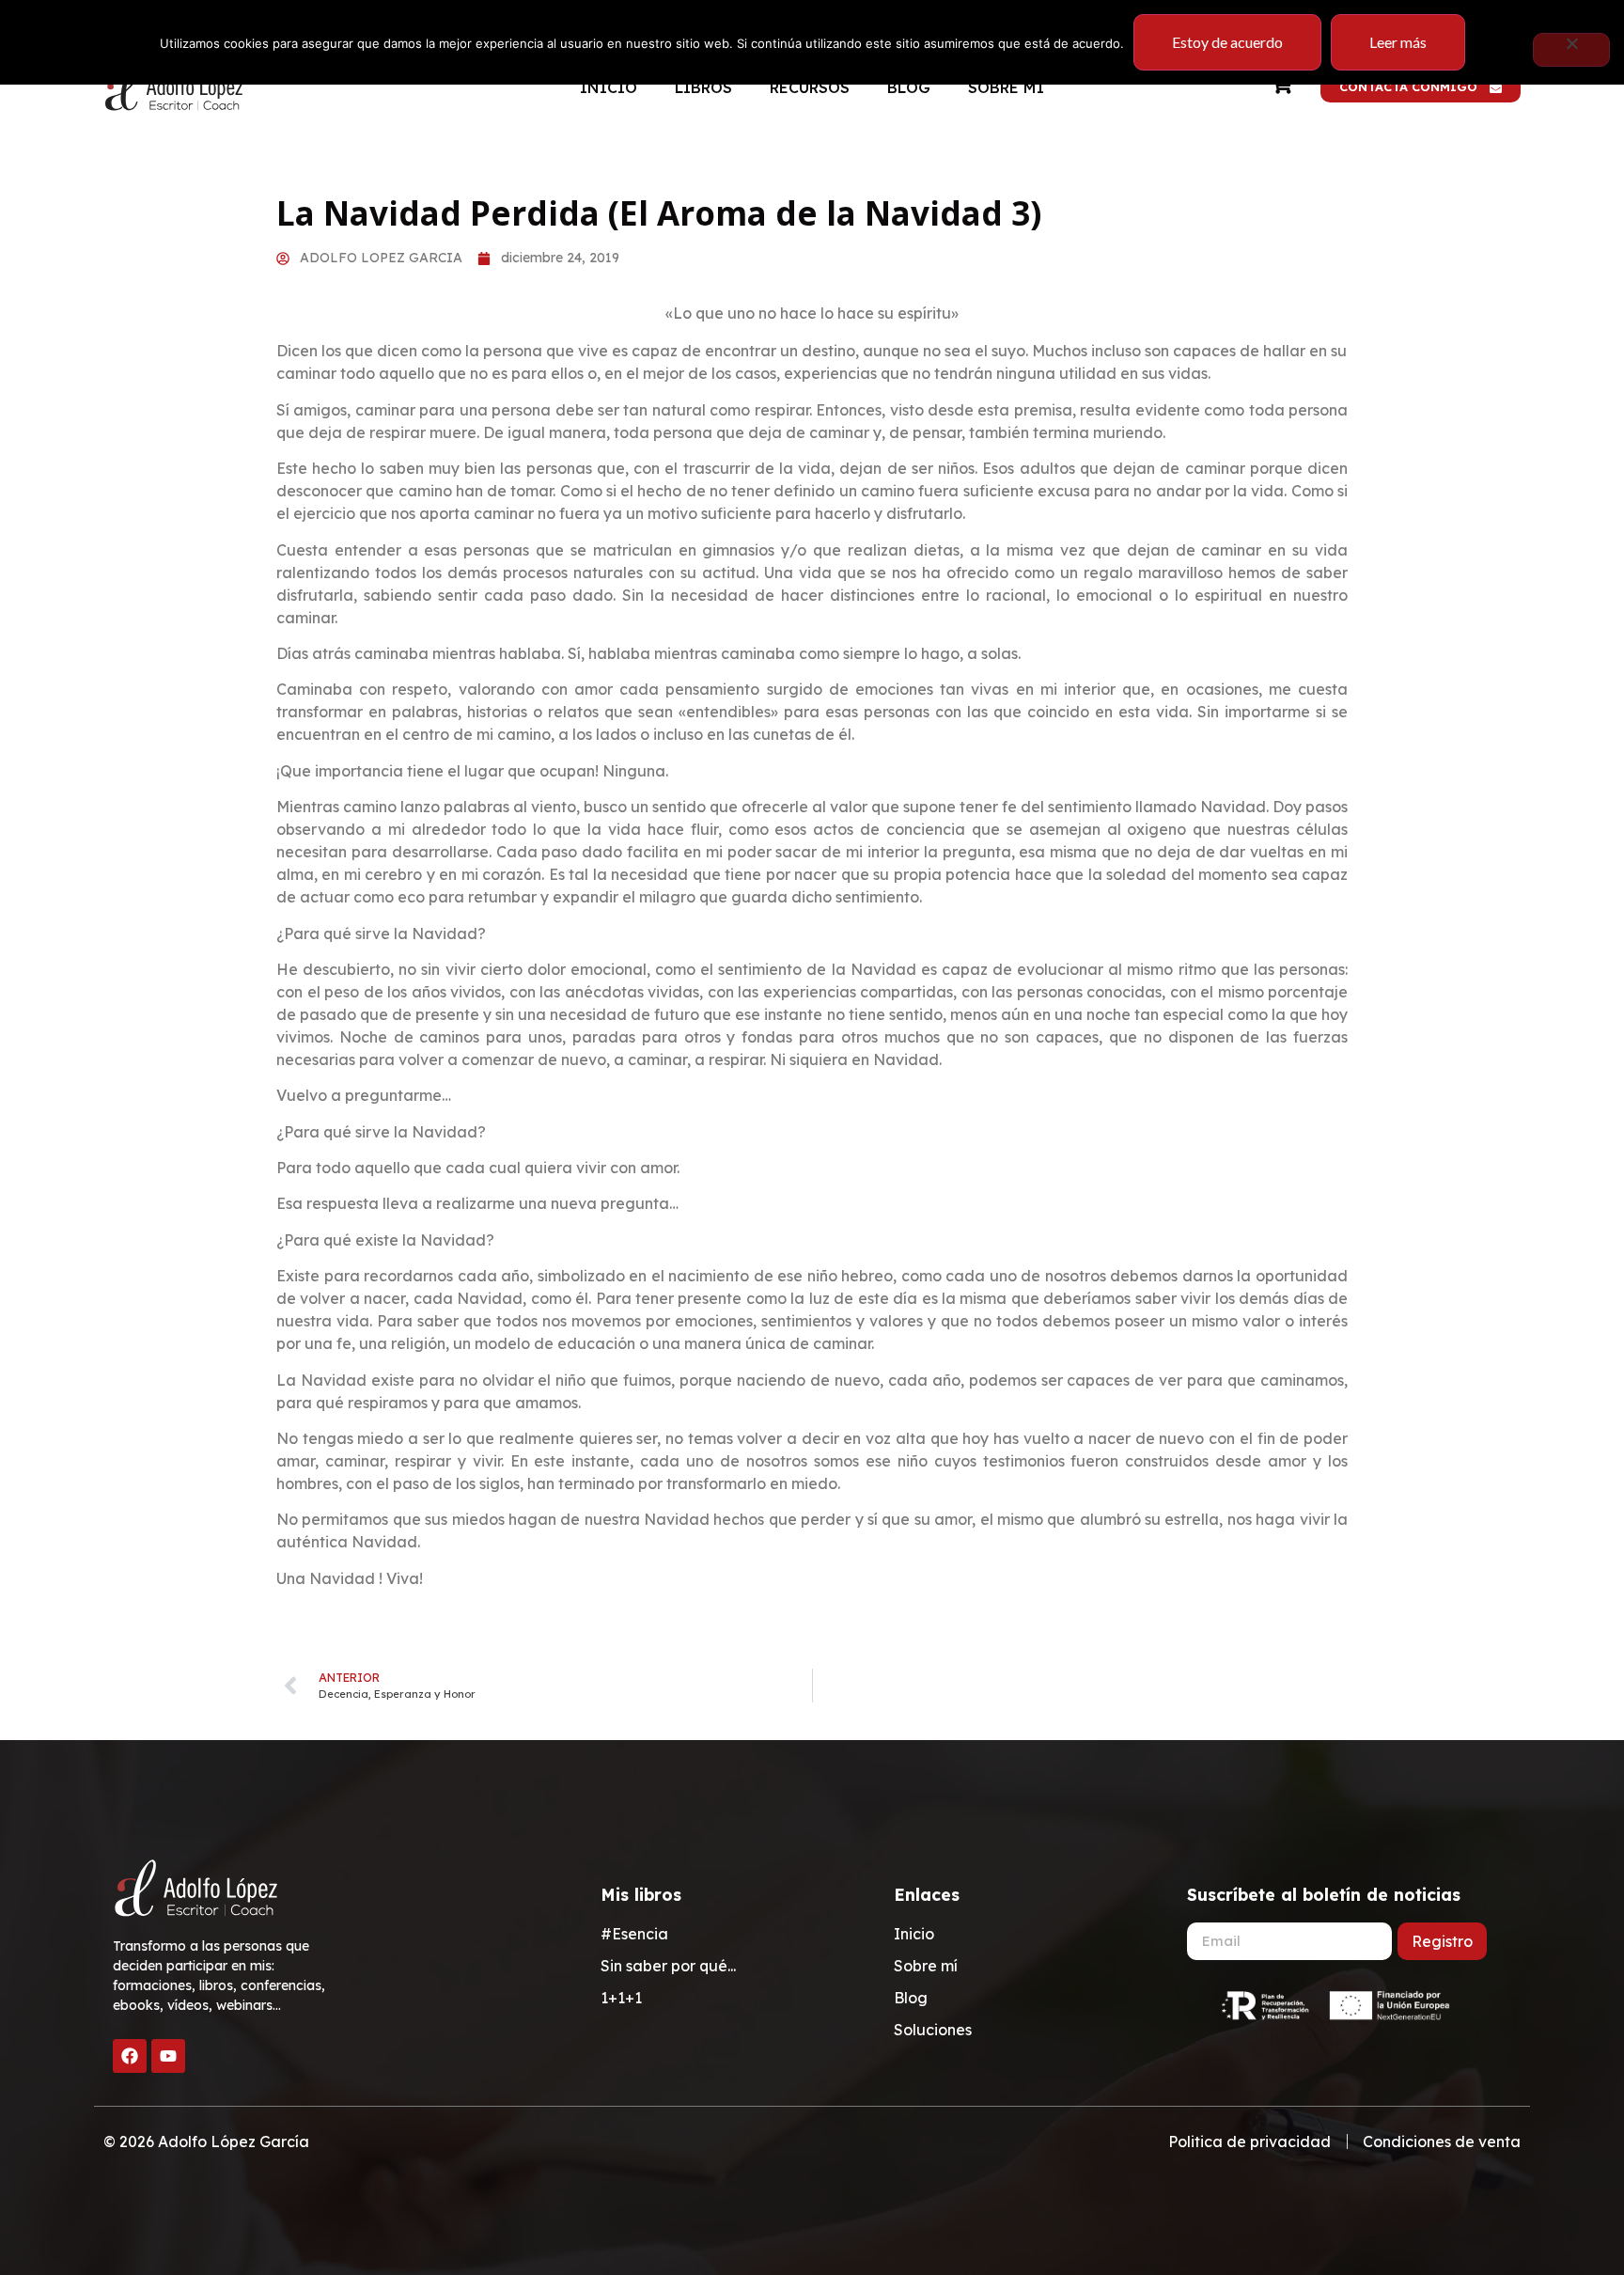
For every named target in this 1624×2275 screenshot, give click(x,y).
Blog (909, 87)
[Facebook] (130, 2056)
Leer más (1398, 42)
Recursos (810, 87)
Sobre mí (1006, 87)
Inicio (609, 87)
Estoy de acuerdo (1227, 42)
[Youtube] (168, 2056)
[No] (1571, 50)
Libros (703, 87)
